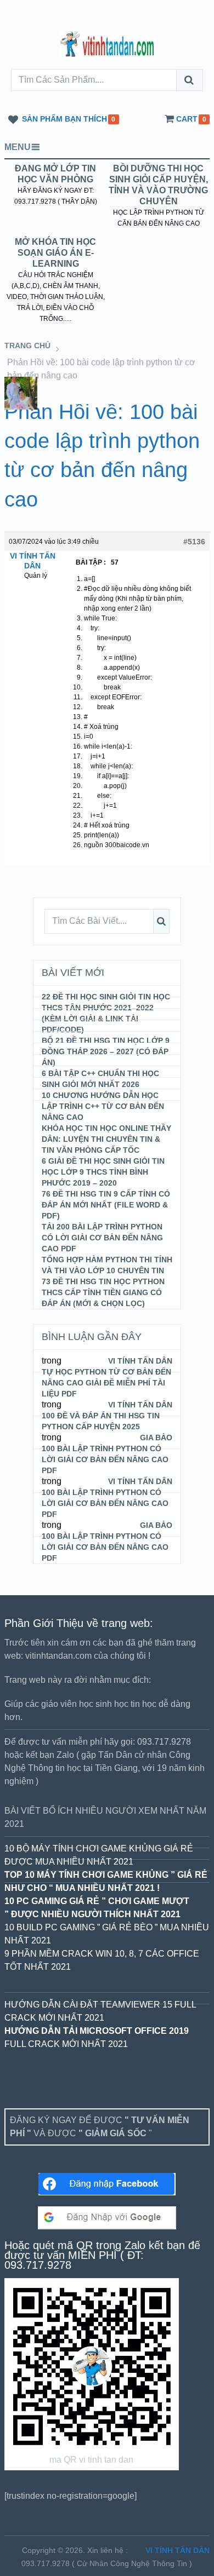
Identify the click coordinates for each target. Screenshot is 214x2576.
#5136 (194, 542)
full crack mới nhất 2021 (97, 2037)
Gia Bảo (156, 1438)
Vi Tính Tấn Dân (140, 1361)
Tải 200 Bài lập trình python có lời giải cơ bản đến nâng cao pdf (102, 1238)
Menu (18, 147)
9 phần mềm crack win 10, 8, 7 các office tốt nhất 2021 (102, 1960)
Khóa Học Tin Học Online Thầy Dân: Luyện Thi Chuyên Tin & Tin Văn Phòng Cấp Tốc (106, 1139)
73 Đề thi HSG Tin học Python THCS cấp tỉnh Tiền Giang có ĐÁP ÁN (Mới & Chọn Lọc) (103, 1292)
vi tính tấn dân (178, 2550)
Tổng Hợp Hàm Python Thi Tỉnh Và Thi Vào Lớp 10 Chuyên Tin (107, 1265)
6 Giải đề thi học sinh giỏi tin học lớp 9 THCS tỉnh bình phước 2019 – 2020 (103, 1172)
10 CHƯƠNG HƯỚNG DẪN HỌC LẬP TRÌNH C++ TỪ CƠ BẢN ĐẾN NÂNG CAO (103, 1106)
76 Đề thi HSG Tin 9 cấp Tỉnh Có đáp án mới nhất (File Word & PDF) (106, 1205)
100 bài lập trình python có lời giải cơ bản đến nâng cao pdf (105, 1547)
